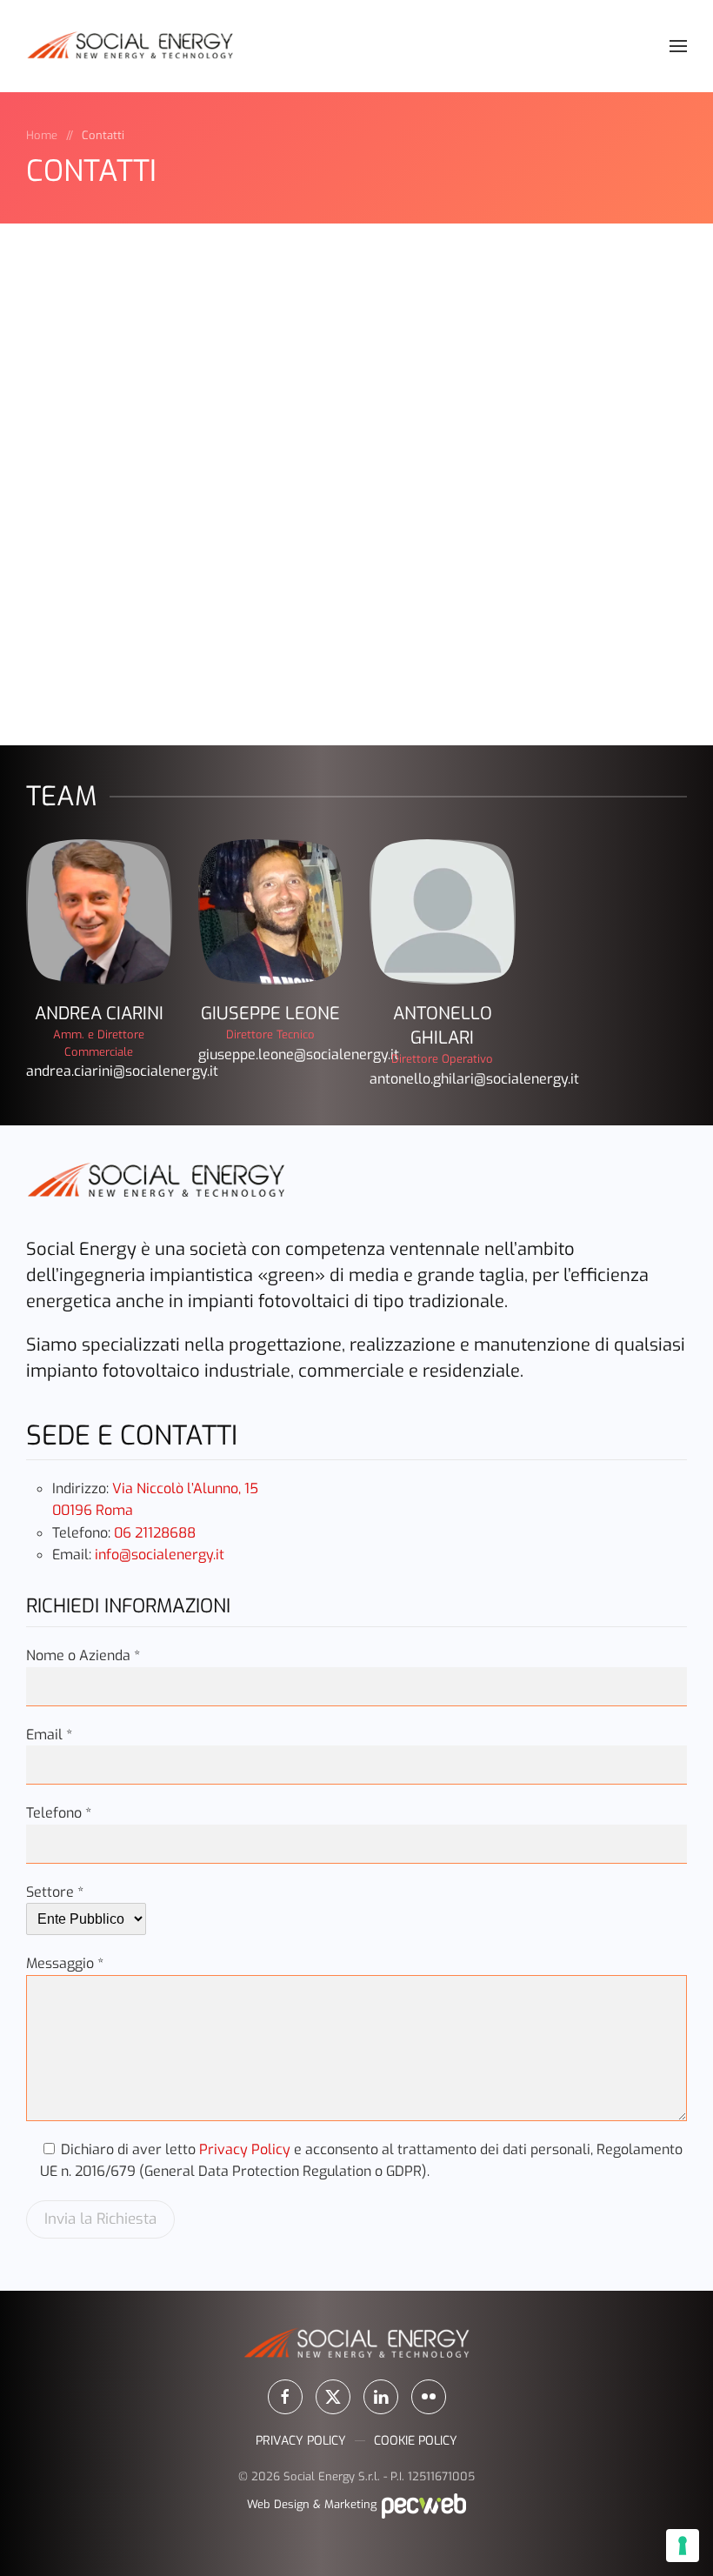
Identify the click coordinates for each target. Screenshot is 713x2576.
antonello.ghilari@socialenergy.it (474, 1079)
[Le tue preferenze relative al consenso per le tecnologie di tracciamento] (683, 2546)
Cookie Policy (416, 2441)
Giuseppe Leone (270, 1014)
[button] (678, 46)
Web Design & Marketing (313, 2504)
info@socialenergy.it (160, 1555)
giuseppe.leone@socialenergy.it (299, 1054)
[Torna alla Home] (130, 46)
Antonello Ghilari (443, 1026)
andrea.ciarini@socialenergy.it (122, 1071)
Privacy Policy (245, 2149)
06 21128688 (155, 1533)
